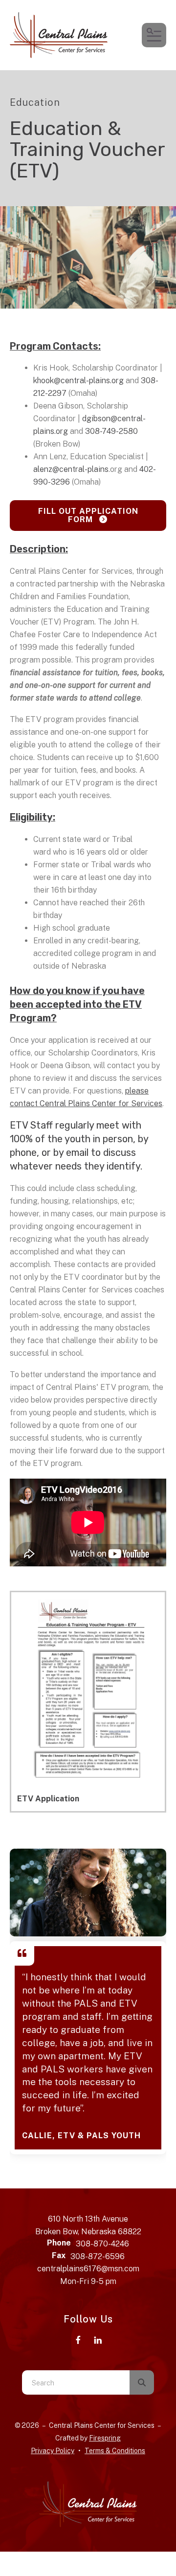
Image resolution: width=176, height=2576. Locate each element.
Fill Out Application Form (88, 515)
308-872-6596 (98, 2256)
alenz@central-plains (71, 469)
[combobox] (76, 2382)
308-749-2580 (111, 431)
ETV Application (48, 1799)
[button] (154, 35)
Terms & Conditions (115, 2451)
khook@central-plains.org (79, 381)
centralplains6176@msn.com (88, 2269)
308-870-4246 (102, 2244)
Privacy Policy (53, 2451)
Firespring (105, 2438)
